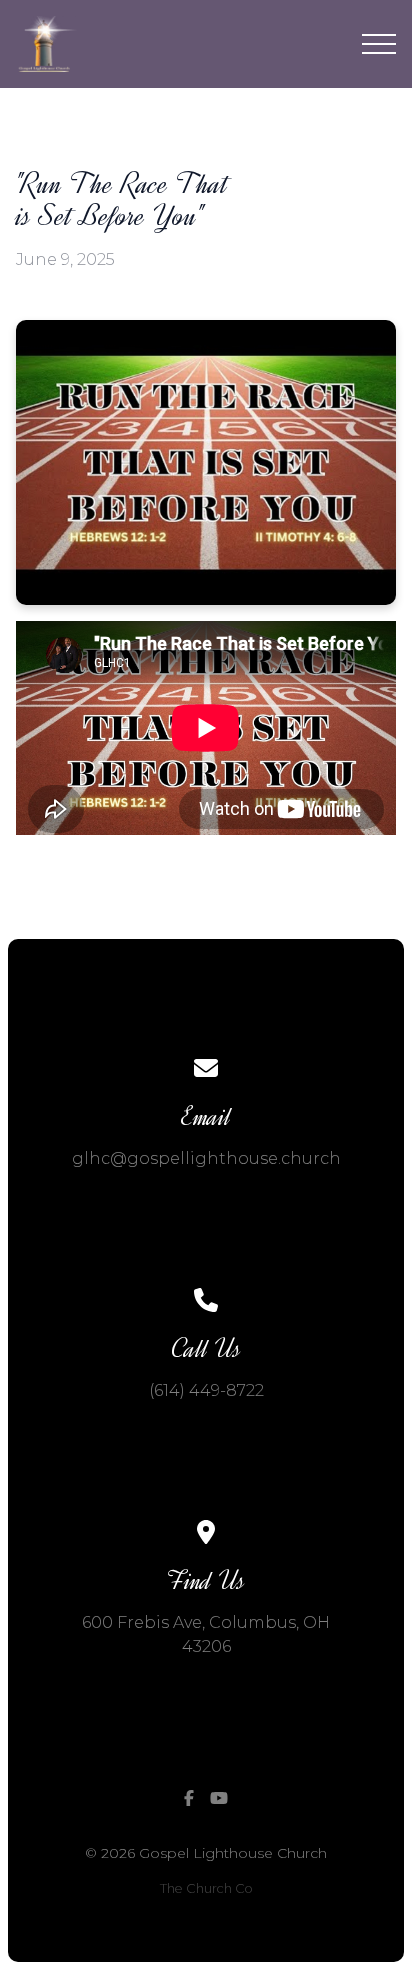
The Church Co (206, 1888)
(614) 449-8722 (206, 1390)
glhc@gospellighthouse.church (206, 1158)
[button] (379, 44)
